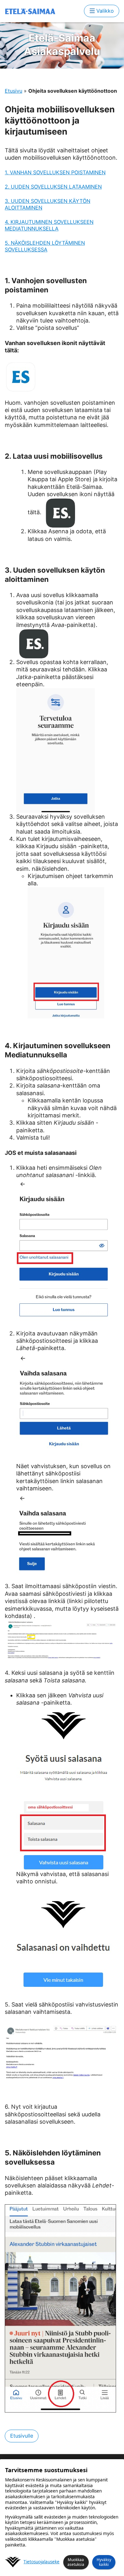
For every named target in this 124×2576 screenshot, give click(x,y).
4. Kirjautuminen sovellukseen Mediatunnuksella (49, 225)
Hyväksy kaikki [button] (104, 2562)
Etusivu (14, 91)
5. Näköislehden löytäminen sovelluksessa (45, 246)
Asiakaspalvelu (62, 45)
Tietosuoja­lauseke (41, 2562)
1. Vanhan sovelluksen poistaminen (55, 172)
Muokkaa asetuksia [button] (76, 2562)
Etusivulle (22, 2436)
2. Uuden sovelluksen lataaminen (53, 187)
